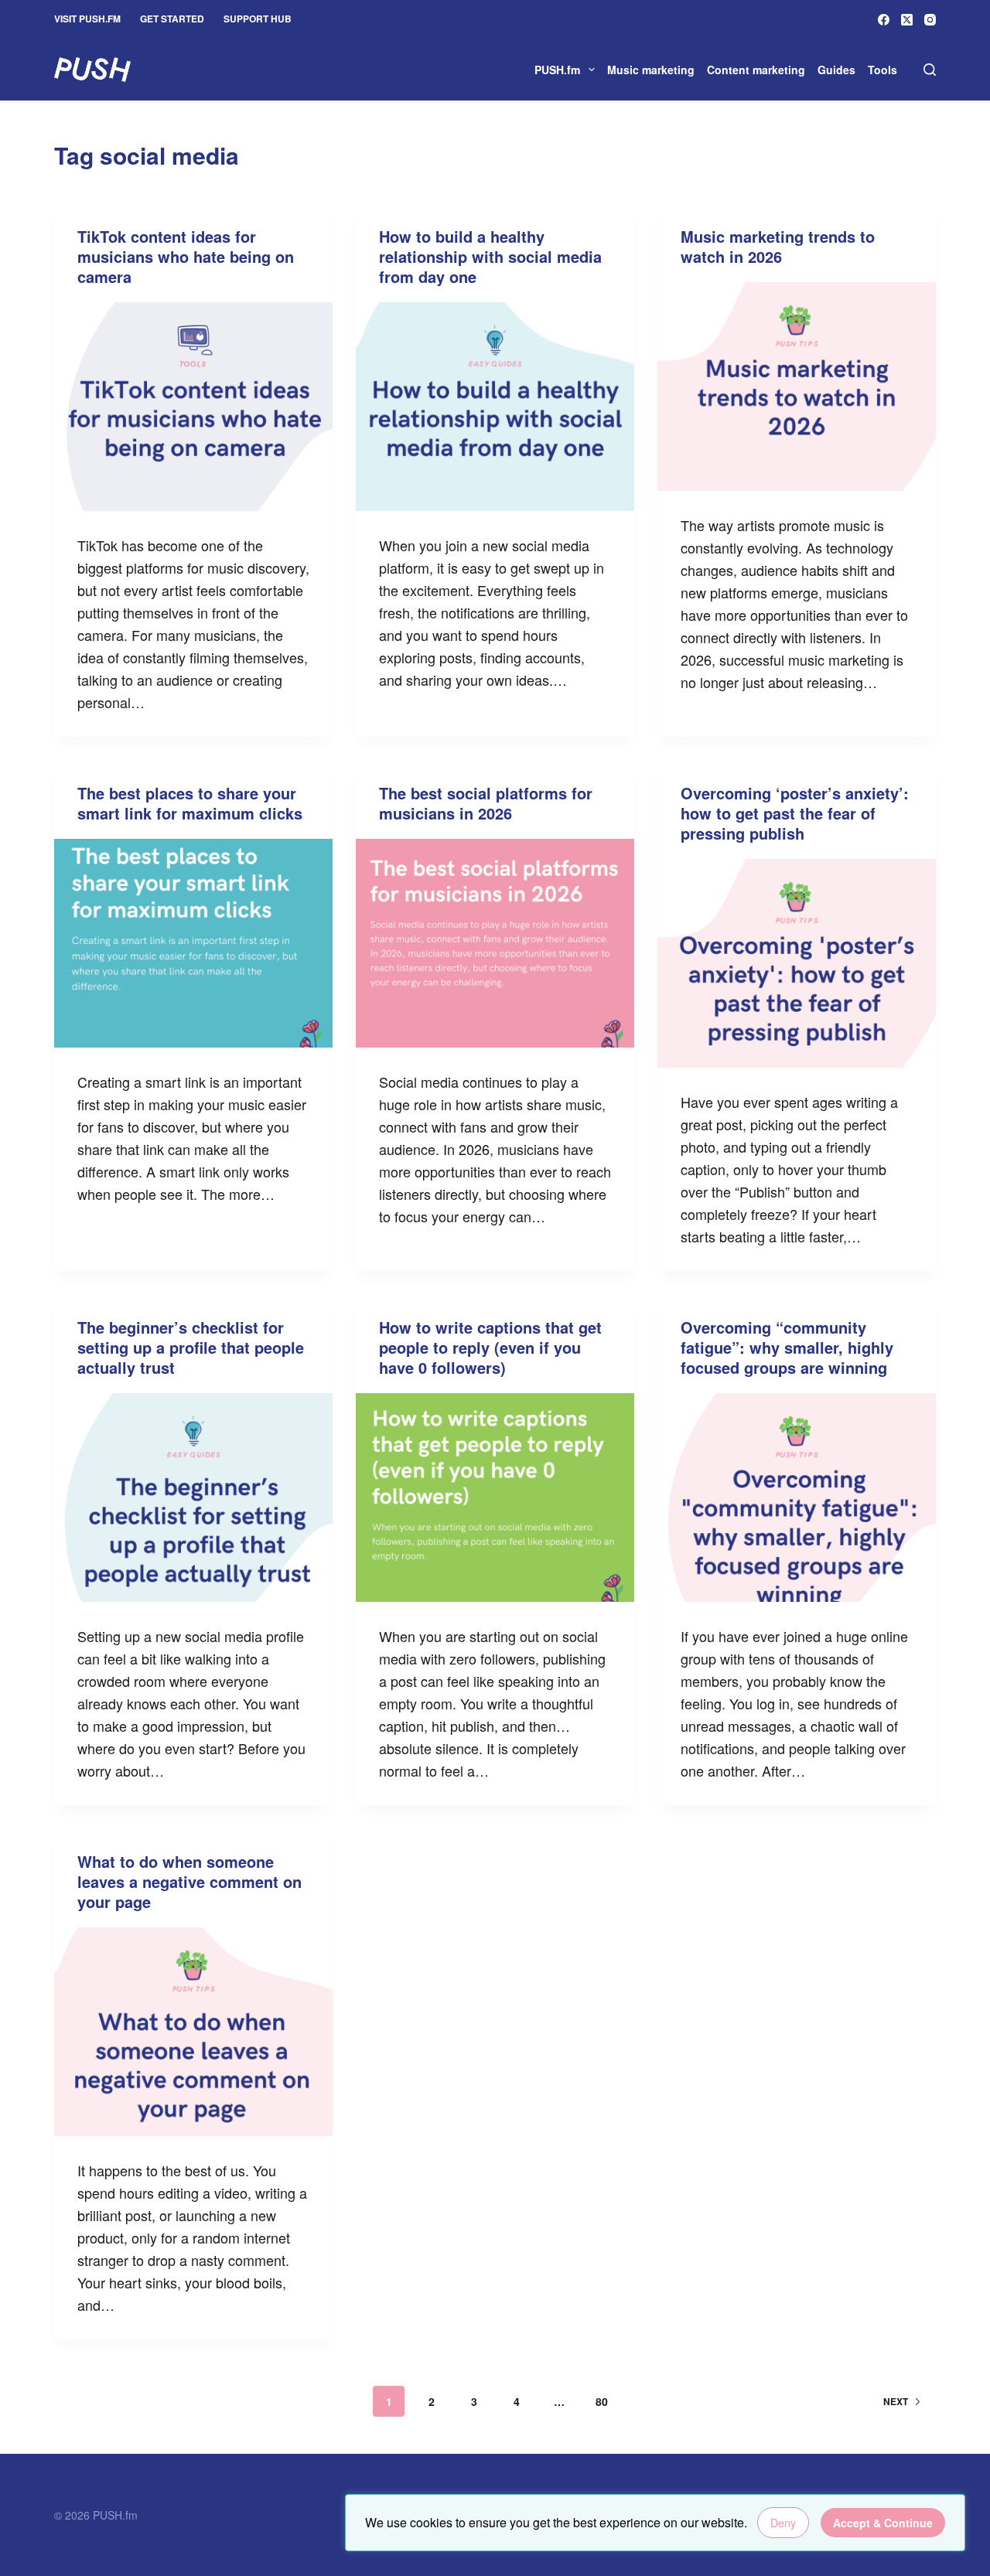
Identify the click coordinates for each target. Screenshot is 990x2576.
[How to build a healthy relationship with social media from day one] (495, 407)
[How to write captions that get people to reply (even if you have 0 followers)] (495, 1498)
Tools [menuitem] (882, 70)
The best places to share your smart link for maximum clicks (190, 803)
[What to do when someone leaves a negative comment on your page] (193, 2032)
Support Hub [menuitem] (258, 19)
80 (602, 2401)
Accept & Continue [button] (883, 2523)
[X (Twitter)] (907, 20)
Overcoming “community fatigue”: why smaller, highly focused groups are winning (787, 1347)
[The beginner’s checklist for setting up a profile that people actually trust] (193, 1498)
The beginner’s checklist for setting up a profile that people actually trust (191, 1347)
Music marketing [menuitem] (651, 70)
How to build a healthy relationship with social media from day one (490, 256)
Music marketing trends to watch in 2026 (778, 246)
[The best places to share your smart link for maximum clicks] (193, 943)
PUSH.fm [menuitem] (557, 70)
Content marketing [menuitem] (756, 70)
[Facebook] (884, 20)
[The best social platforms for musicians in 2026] (495, 943)
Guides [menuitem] (836, 70)
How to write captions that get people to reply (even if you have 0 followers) (490, 1347)
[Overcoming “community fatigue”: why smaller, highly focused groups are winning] (797, 1498)
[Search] (930, 70)
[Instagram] (930, 20)
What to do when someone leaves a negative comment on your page (189, 1881)
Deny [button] (783, 2523)
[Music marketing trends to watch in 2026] (797, 387)
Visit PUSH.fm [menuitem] (87, 19)
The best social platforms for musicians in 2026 (486, 803)
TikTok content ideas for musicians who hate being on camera (186, 256)
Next (896, 2401)
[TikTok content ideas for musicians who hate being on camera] (193, 407)
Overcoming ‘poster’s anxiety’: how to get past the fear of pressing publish (795, 813)
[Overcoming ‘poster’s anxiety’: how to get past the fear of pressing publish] (797, 963)
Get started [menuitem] (172, 19)
